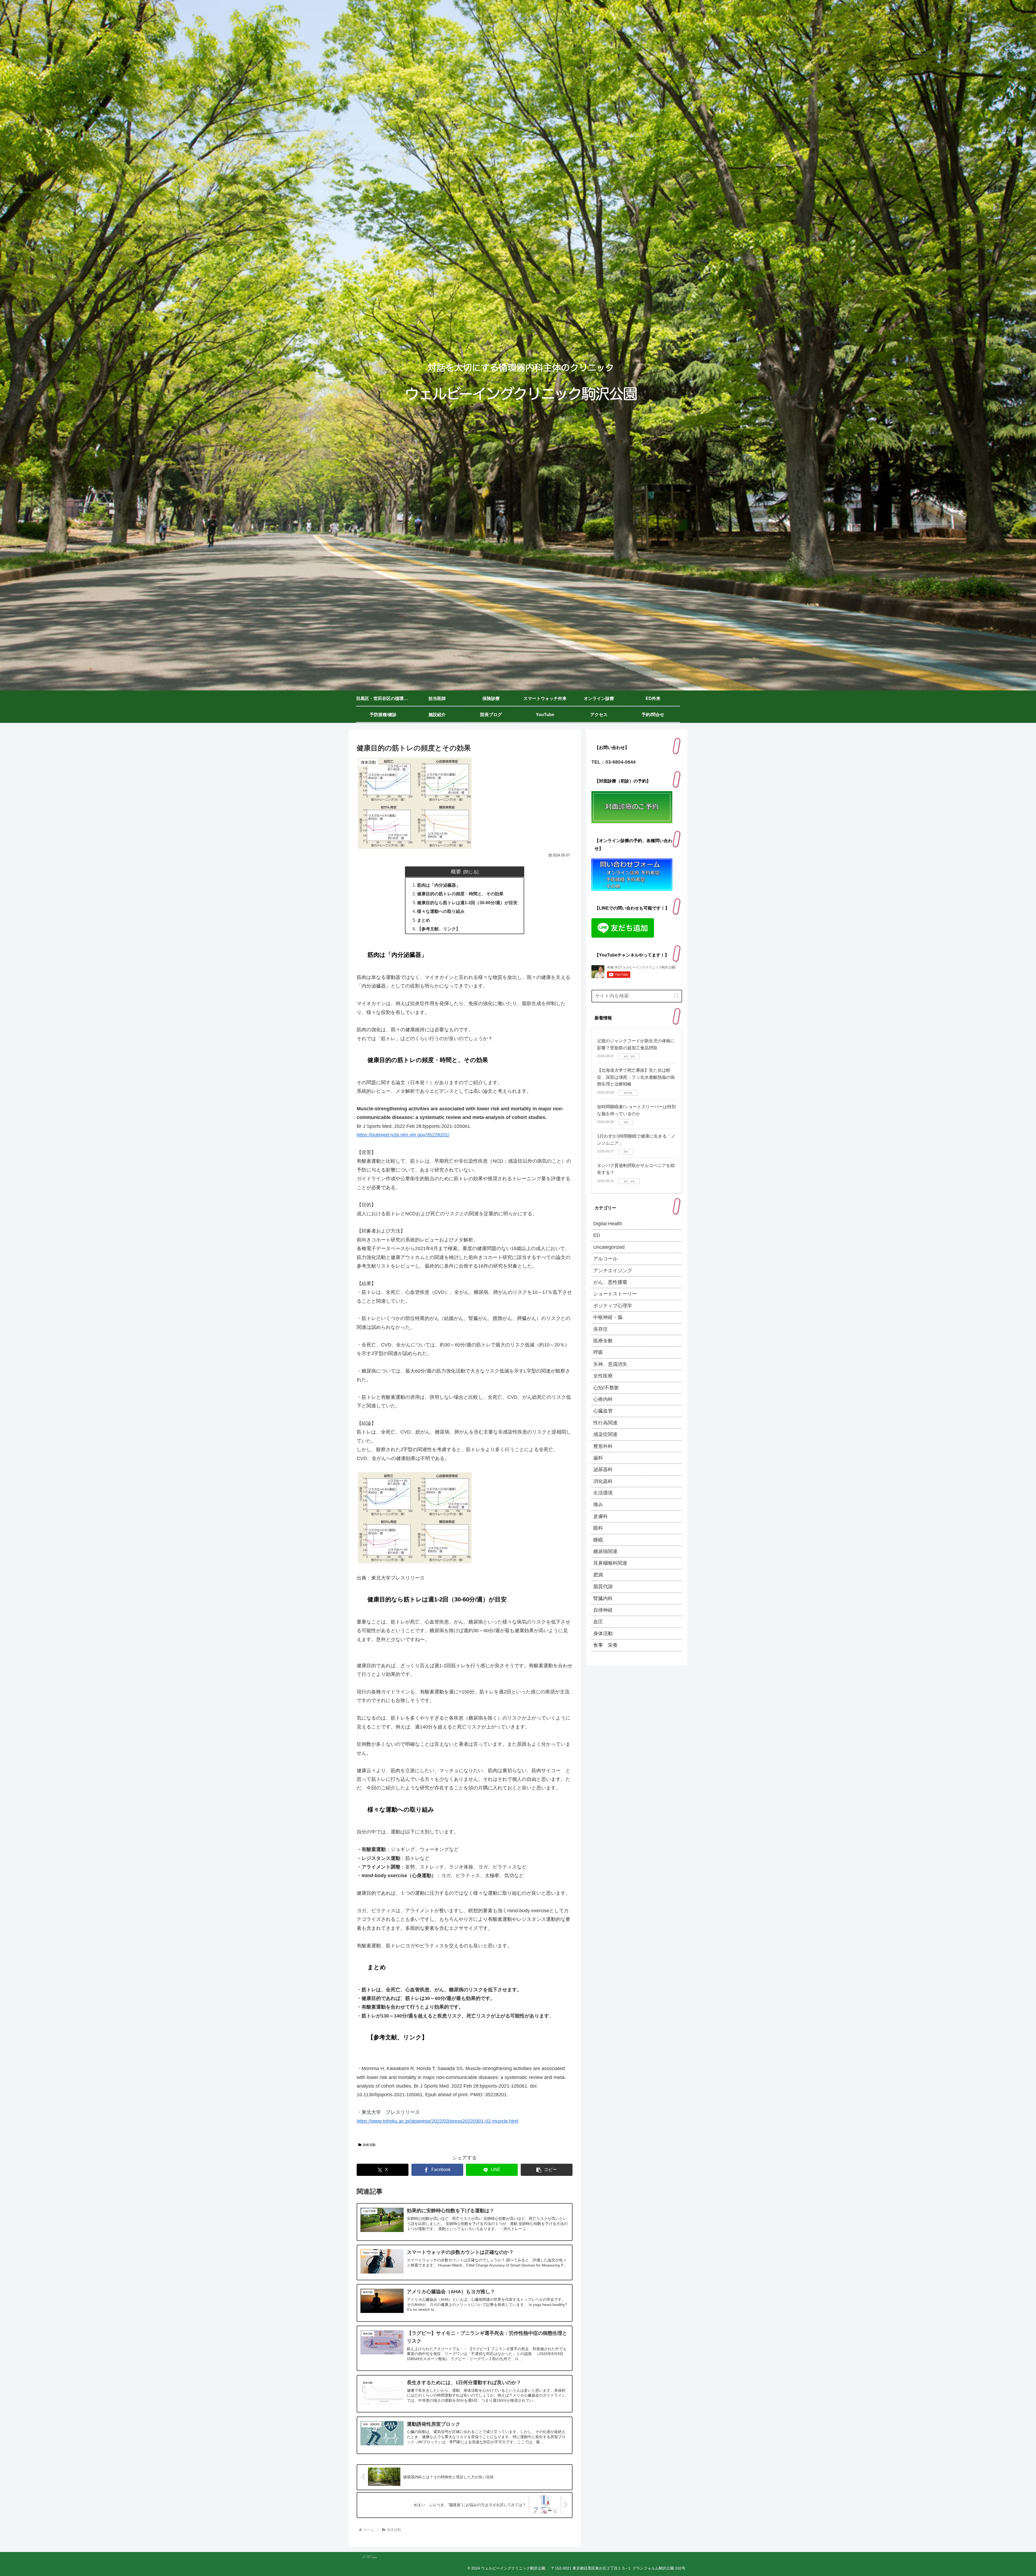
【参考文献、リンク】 (439, 929)
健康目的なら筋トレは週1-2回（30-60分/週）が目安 (467, 903)
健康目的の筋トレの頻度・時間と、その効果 (460, 894)
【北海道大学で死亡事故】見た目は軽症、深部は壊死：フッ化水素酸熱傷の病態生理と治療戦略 (636, 1077)
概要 (456, 872)
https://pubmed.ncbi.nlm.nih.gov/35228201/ (403, 1135)
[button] (547, 2170)
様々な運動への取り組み (441, 911)
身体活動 (369, 2145)
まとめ (424, 920)
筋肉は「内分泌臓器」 (439, 885)
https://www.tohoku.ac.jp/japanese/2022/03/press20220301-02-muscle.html (437, 2121)
